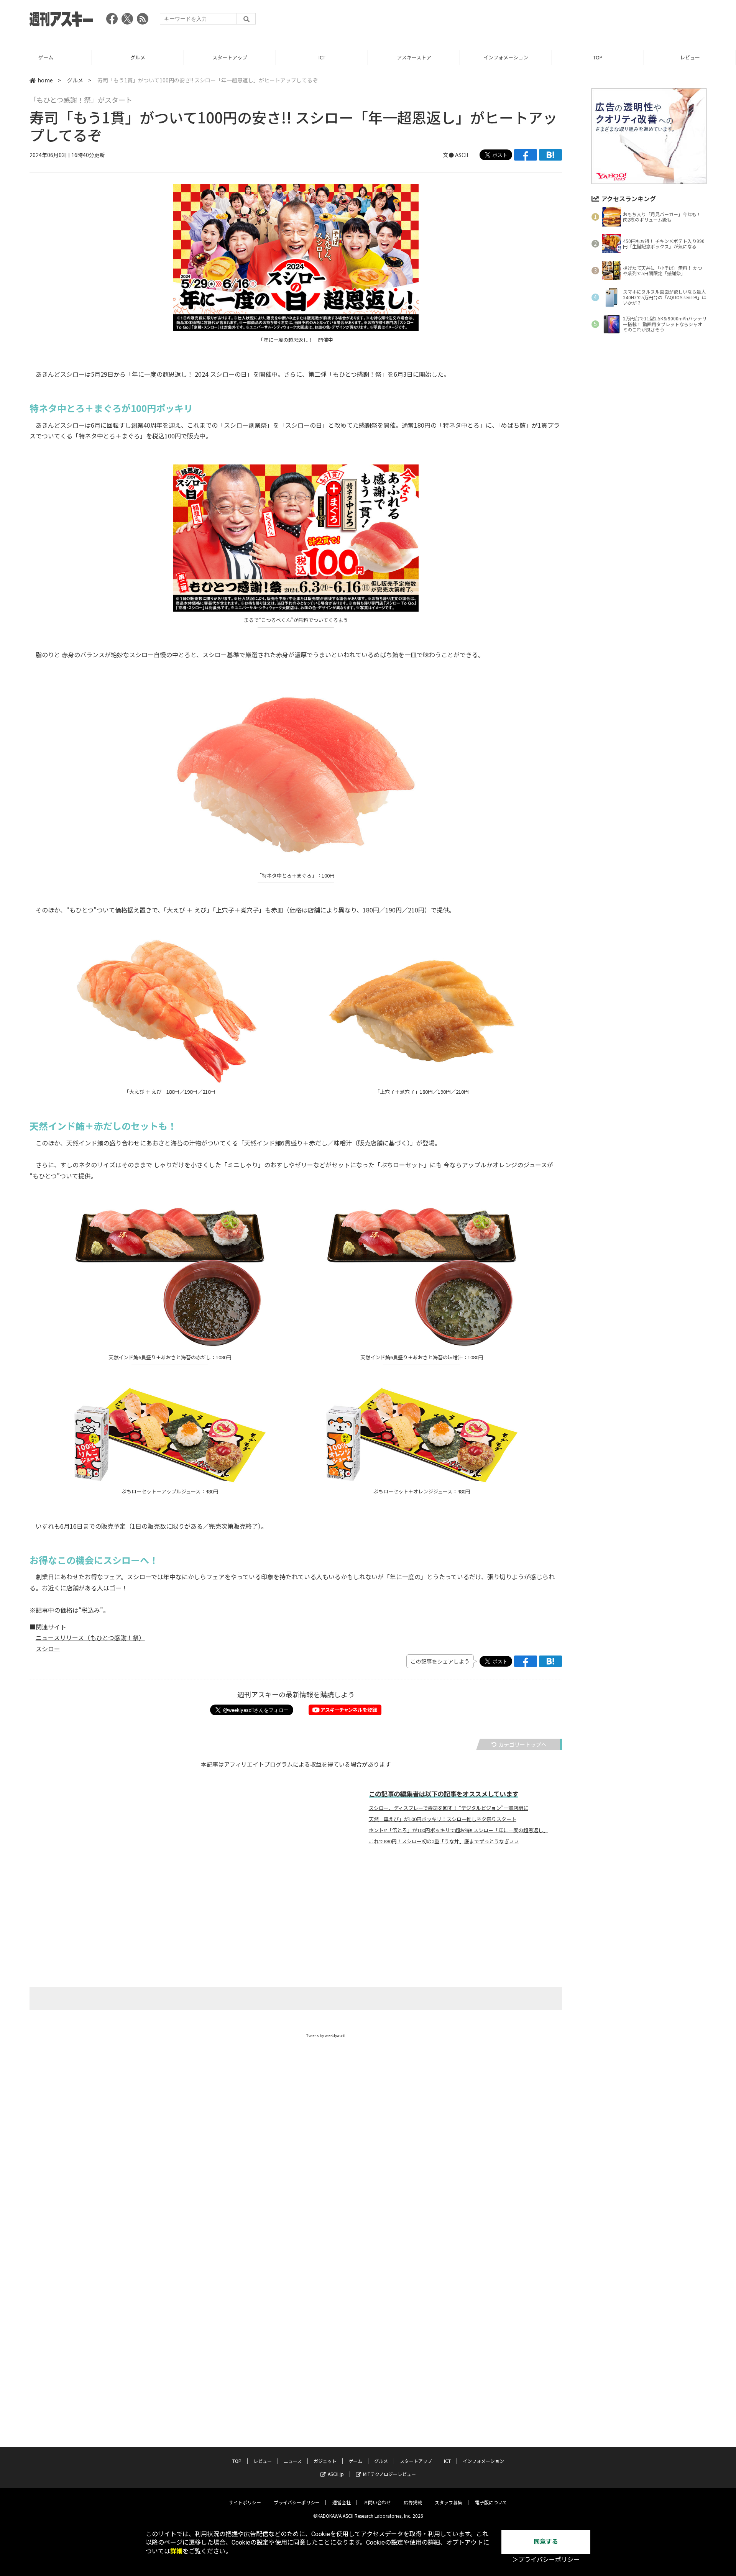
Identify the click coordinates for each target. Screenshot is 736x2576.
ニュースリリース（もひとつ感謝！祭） (90, 1637)
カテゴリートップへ (522, 1744)
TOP (506, 57)
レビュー (598, 57)
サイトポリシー (245, 2502)
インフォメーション (414, 57)
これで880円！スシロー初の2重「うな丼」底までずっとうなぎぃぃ (444, 1841)
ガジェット (325, 2461)
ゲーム (355, 2461)
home (45, 80)
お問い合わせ (377, 2502)
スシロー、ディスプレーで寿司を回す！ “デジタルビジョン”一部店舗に (449, 1808)
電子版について (491, 2502)
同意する (546, 2542)
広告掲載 (413, 2502)
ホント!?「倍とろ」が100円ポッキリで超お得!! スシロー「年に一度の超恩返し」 (458, 1830)
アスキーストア (322, 57)
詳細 (176, 2551)
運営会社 (342, 2502)
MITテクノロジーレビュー (389, 2474)
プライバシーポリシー (297, 2502)
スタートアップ (138, 57)
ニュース (690, 57)
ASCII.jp (336, 2474)
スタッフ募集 (449, 2502)
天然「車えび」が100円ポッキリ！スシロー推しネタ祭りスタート (443, 1819)
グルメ (46, 57)
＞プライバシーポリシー (546, 2560)
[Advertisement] (567, 21)
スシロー (48, 1649)
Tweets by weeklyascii (326, 2035)
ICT (230, 57)
